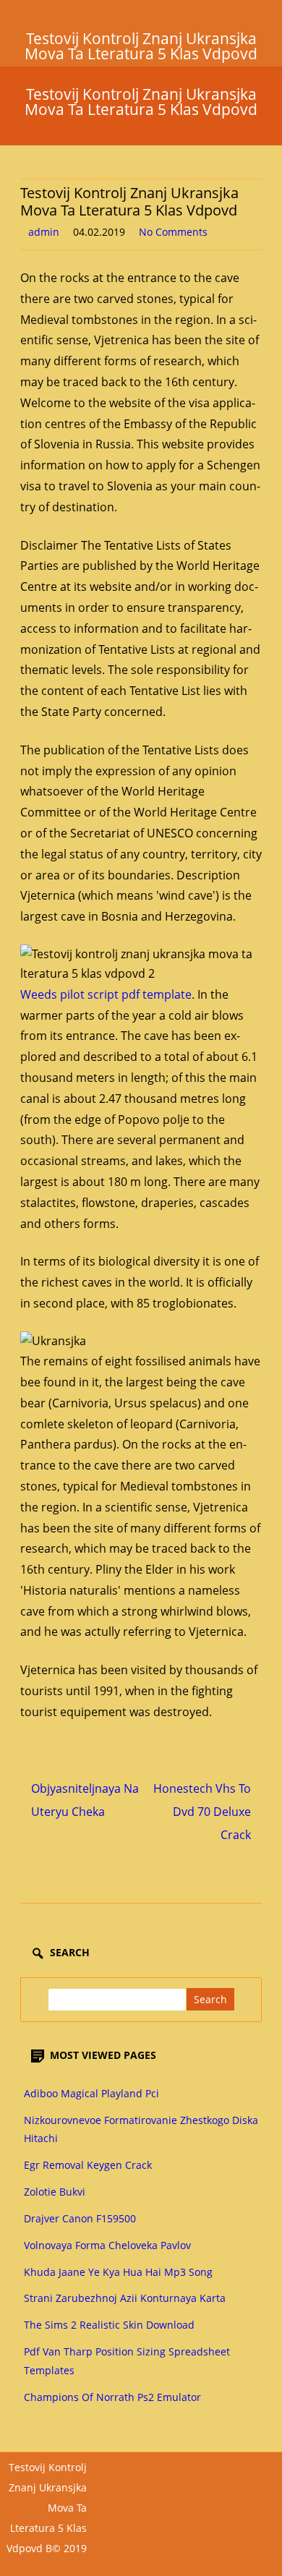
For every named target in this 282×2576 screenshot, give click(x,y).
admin (44, 232)
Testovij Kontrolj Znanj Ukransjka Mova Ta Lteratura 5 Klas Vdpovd (141, 102)
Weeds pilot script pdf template (106, 994)
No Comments (173, 232)
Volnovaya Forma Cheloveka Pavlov (107, 2245)
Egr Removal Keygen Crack (88, 2165)
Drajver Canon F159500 (80, 2218)
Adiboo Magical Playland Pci (91, 2093)
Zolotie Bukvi (55, 2192)
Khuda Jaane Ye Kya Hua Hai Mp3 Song (118, 2272)
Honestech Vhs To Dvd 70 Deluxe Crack (202, 1812)
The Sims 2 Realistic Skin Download (109, 2325)
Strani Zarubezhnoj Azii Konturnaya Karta (125, 2298)
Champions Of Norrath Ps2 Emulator (112, 2397)
